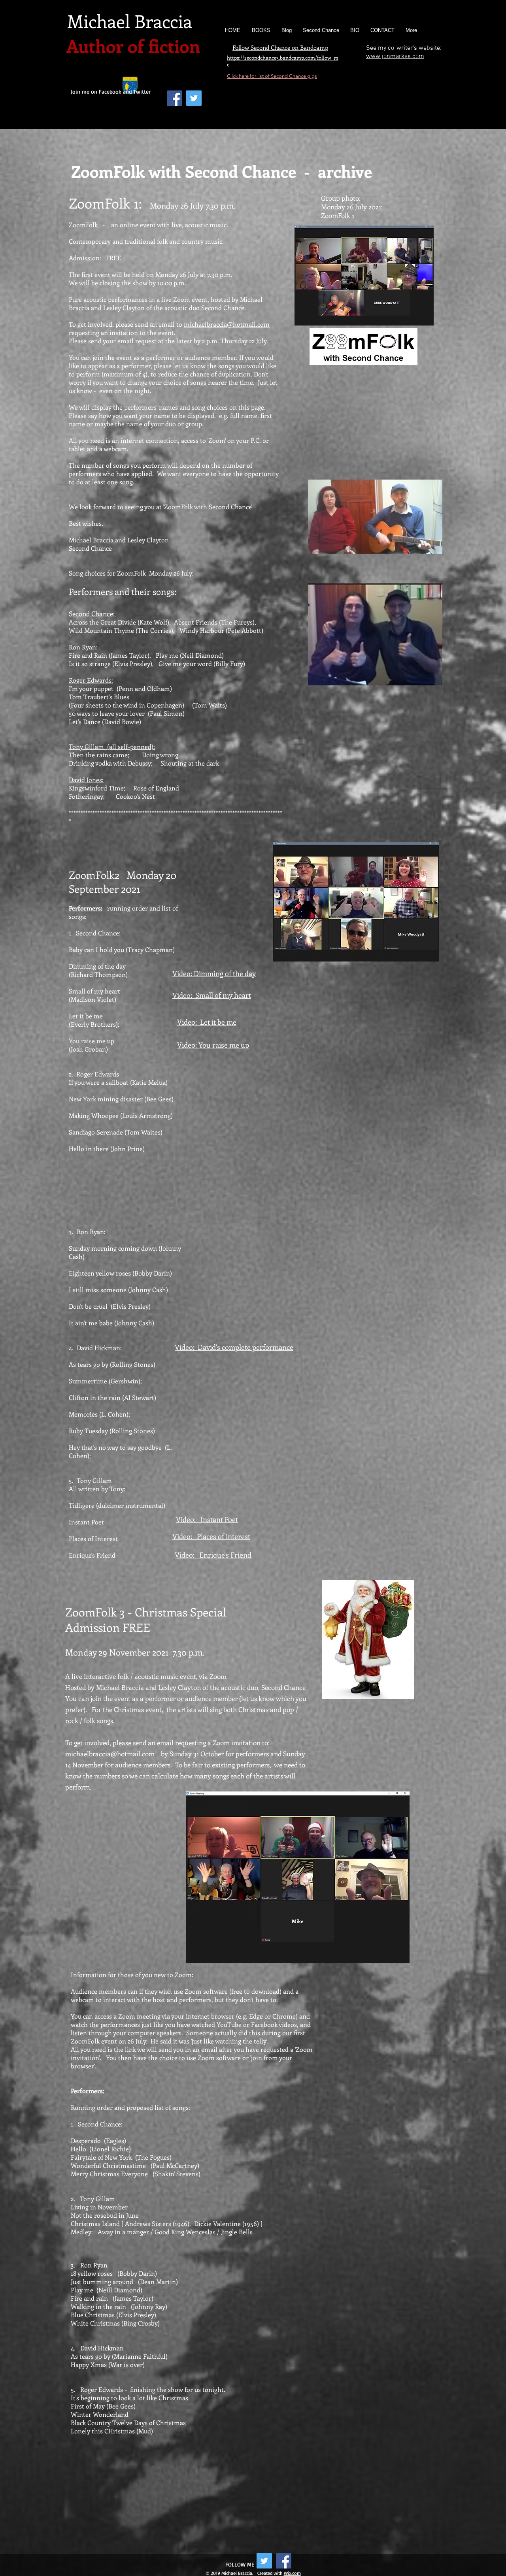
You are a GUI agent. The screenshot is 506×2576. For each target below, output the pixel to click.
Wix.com (292, 2573)
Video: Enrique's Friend (213, 1555)
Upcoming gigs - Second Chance (327, 86)
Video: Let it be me (207, 1022)
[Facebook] (175, 98)
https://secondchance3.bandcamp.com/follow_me (283, 61)
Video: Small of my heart (212, 995)
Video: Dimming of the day (214, 973)
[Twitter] (194, 98)
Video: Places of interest (211, 1536)
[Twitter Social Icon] (264, 2561)
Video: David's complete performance (234, 1347)
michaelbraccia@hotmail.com (227, 324)
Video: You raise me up (213, 1045)
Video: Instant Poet (207, 1519)
